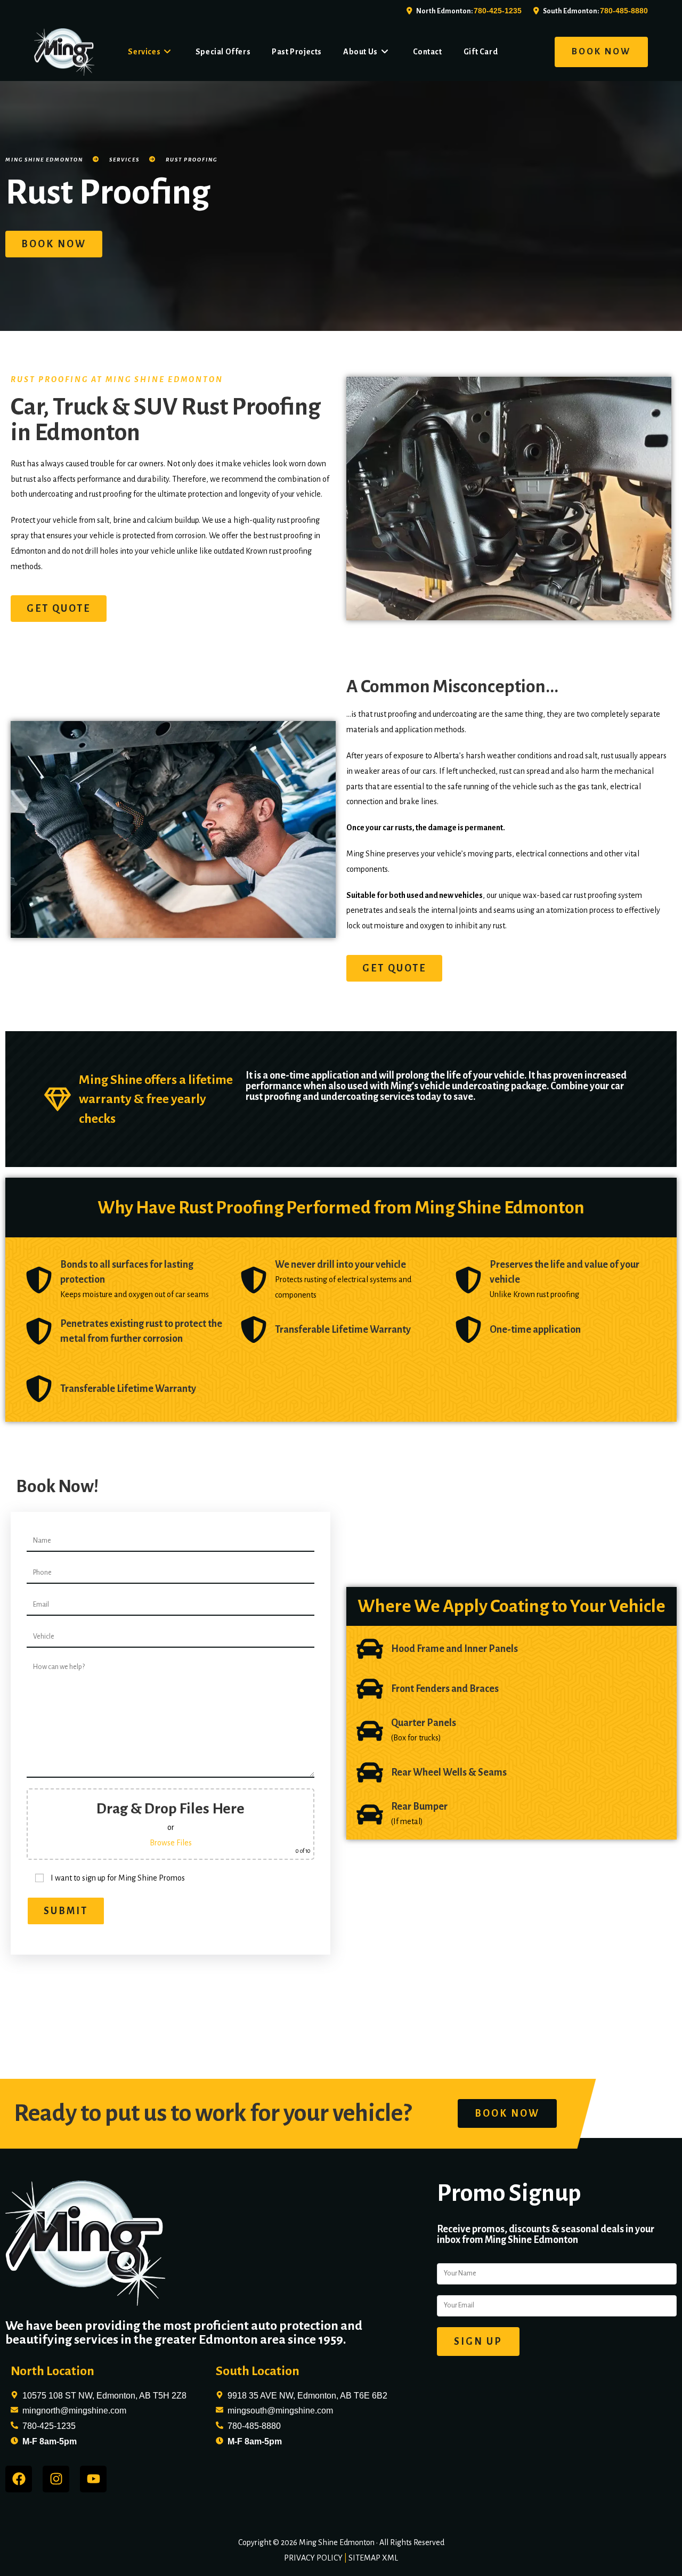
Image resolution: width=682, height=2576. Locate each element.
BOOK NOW (601, 52)
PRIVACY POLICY (313, 2558)
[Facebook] (19, 2479)
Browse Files (171, 1843)
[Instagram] (56, 2479)
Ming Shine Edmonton (44, 160)
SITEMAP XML (373, 2558)
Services (124, 160)
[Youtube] (93, 2479)
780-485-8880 (624, 11)
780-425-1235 (498, 11)
